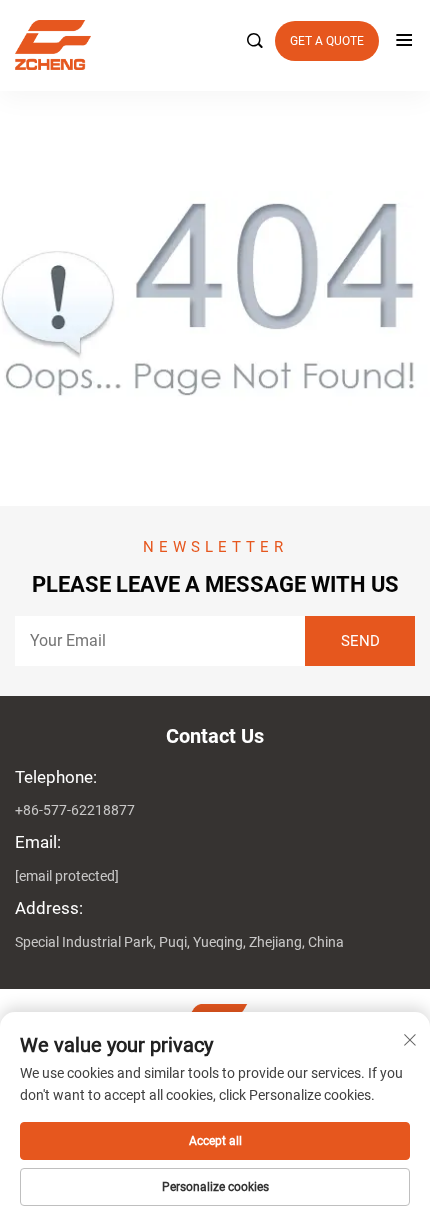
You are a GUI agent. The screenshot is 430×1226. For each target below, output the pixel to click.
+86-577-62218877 (75, 810)
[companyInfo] (207, 45)
